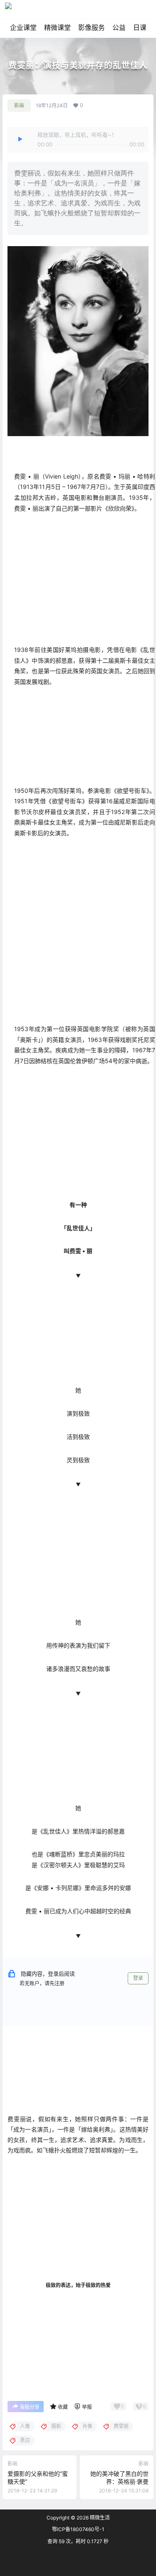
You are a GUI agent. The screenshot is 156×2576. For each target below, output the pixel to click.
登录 (138, 1978)
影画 (19, 105)
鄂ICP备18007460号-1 (78, 2529)
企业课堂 (23, 27)
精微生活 (99, 2518)
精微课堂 (57, 27)
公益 (119, 27)
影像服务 (92, 27)
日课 (140, 27)
